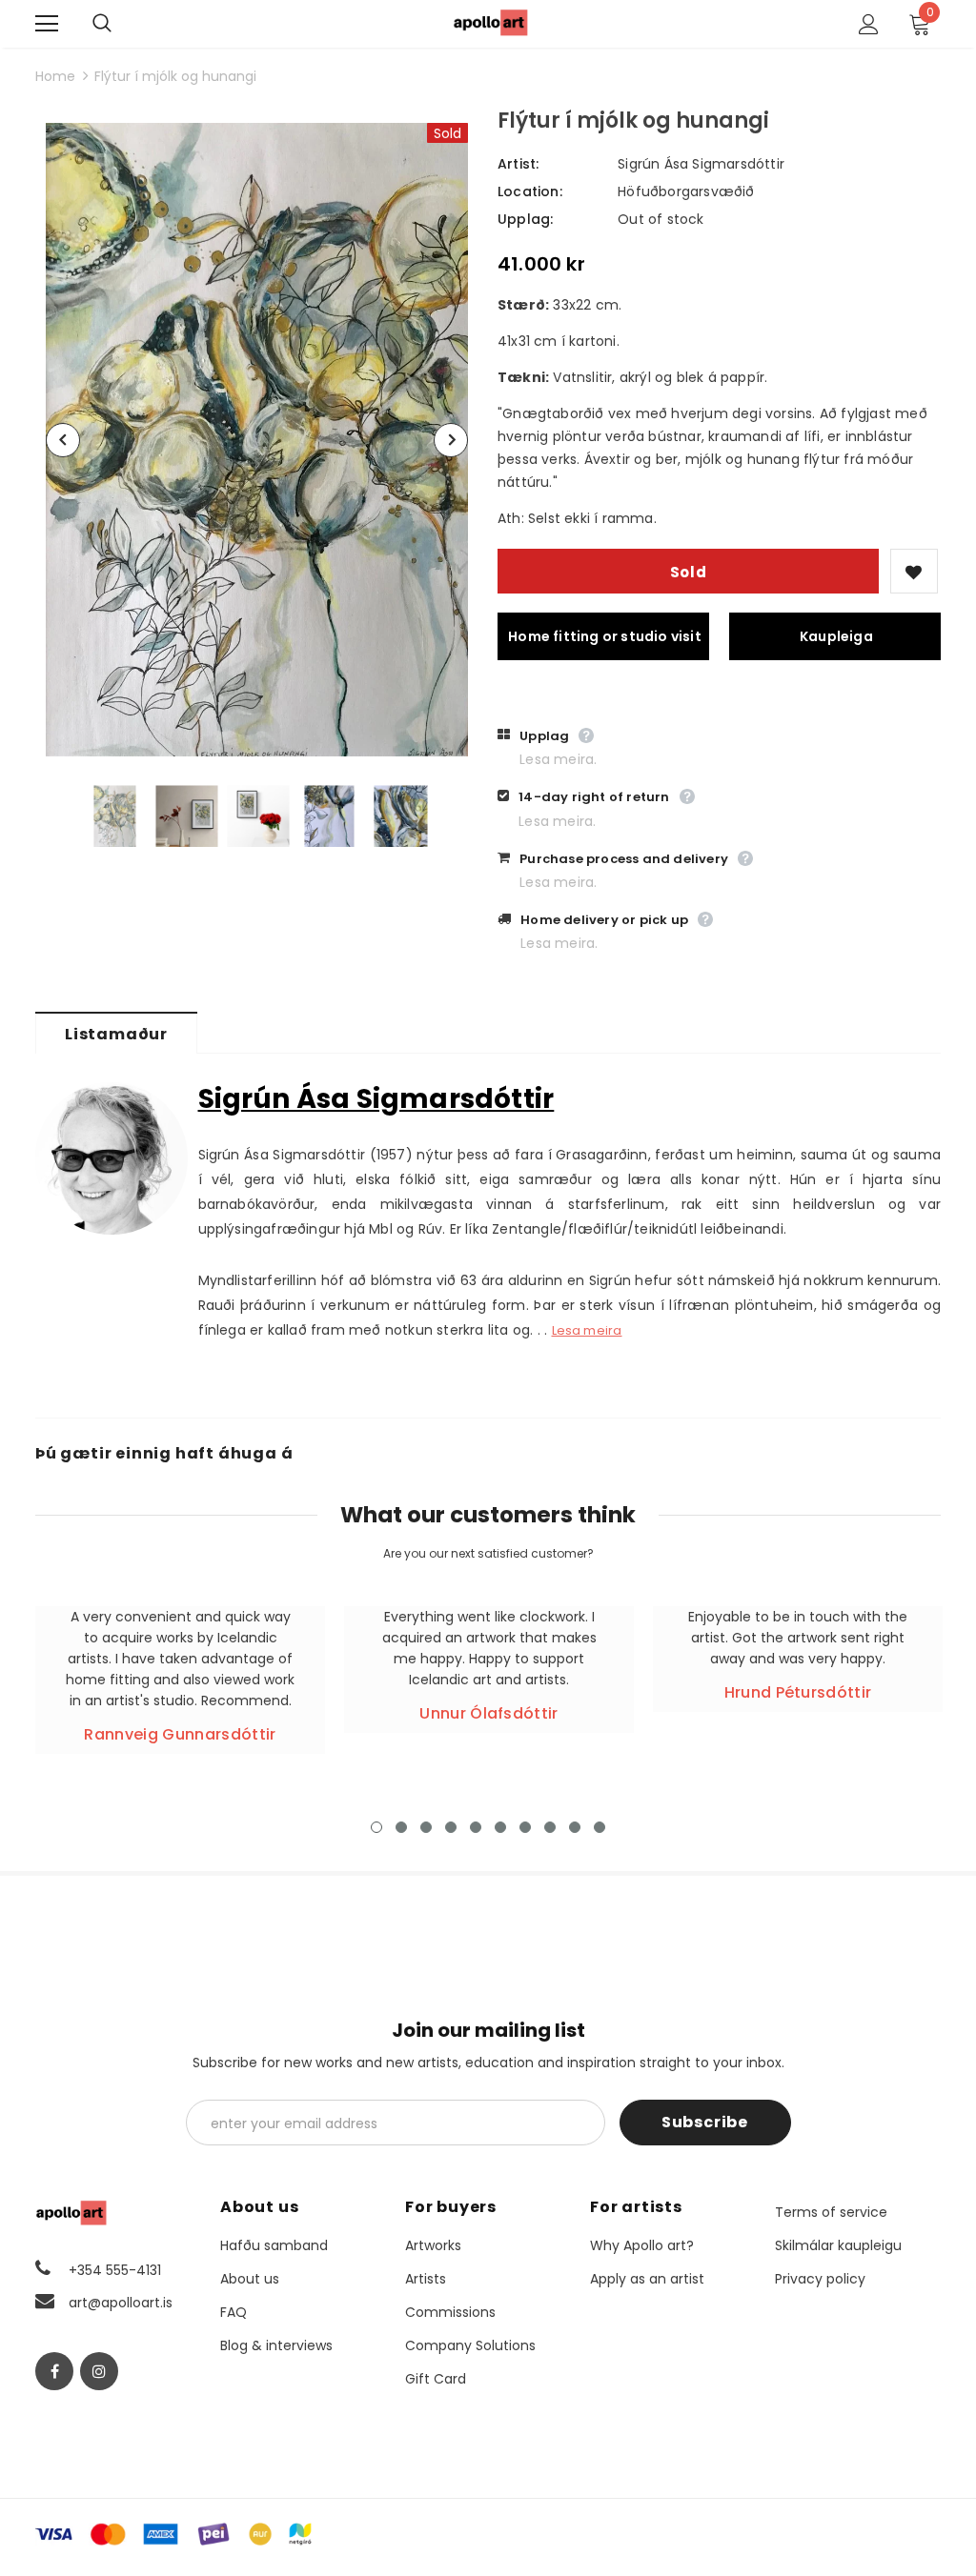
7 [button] (525, 1827)
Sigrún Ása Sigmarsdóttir (701, 164)
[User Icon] (869, 24)
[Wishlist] (914, 571)
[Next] (451, 440)
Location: (530, 191)
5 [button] (476, 1827)
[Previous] (63, 440)
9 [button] (575, 1827)
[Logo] (491, 22)
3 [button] (426, 1827)
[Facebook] (54, 2371)
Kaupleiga (836, 636)
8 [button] (550, 1827)
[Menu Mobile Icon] (47, 24)
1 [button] (376, 1827)
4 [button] (451, 1827)
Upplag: (525, 219)
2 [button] (401, 1827)
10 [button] (600, 1827)
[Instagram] (99, 2371)
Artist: (518, 164)
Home (55, 76)
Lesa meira (587, 1330)
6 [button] (500, 1827)
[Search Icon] (121, 24)
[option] (257, 440)
